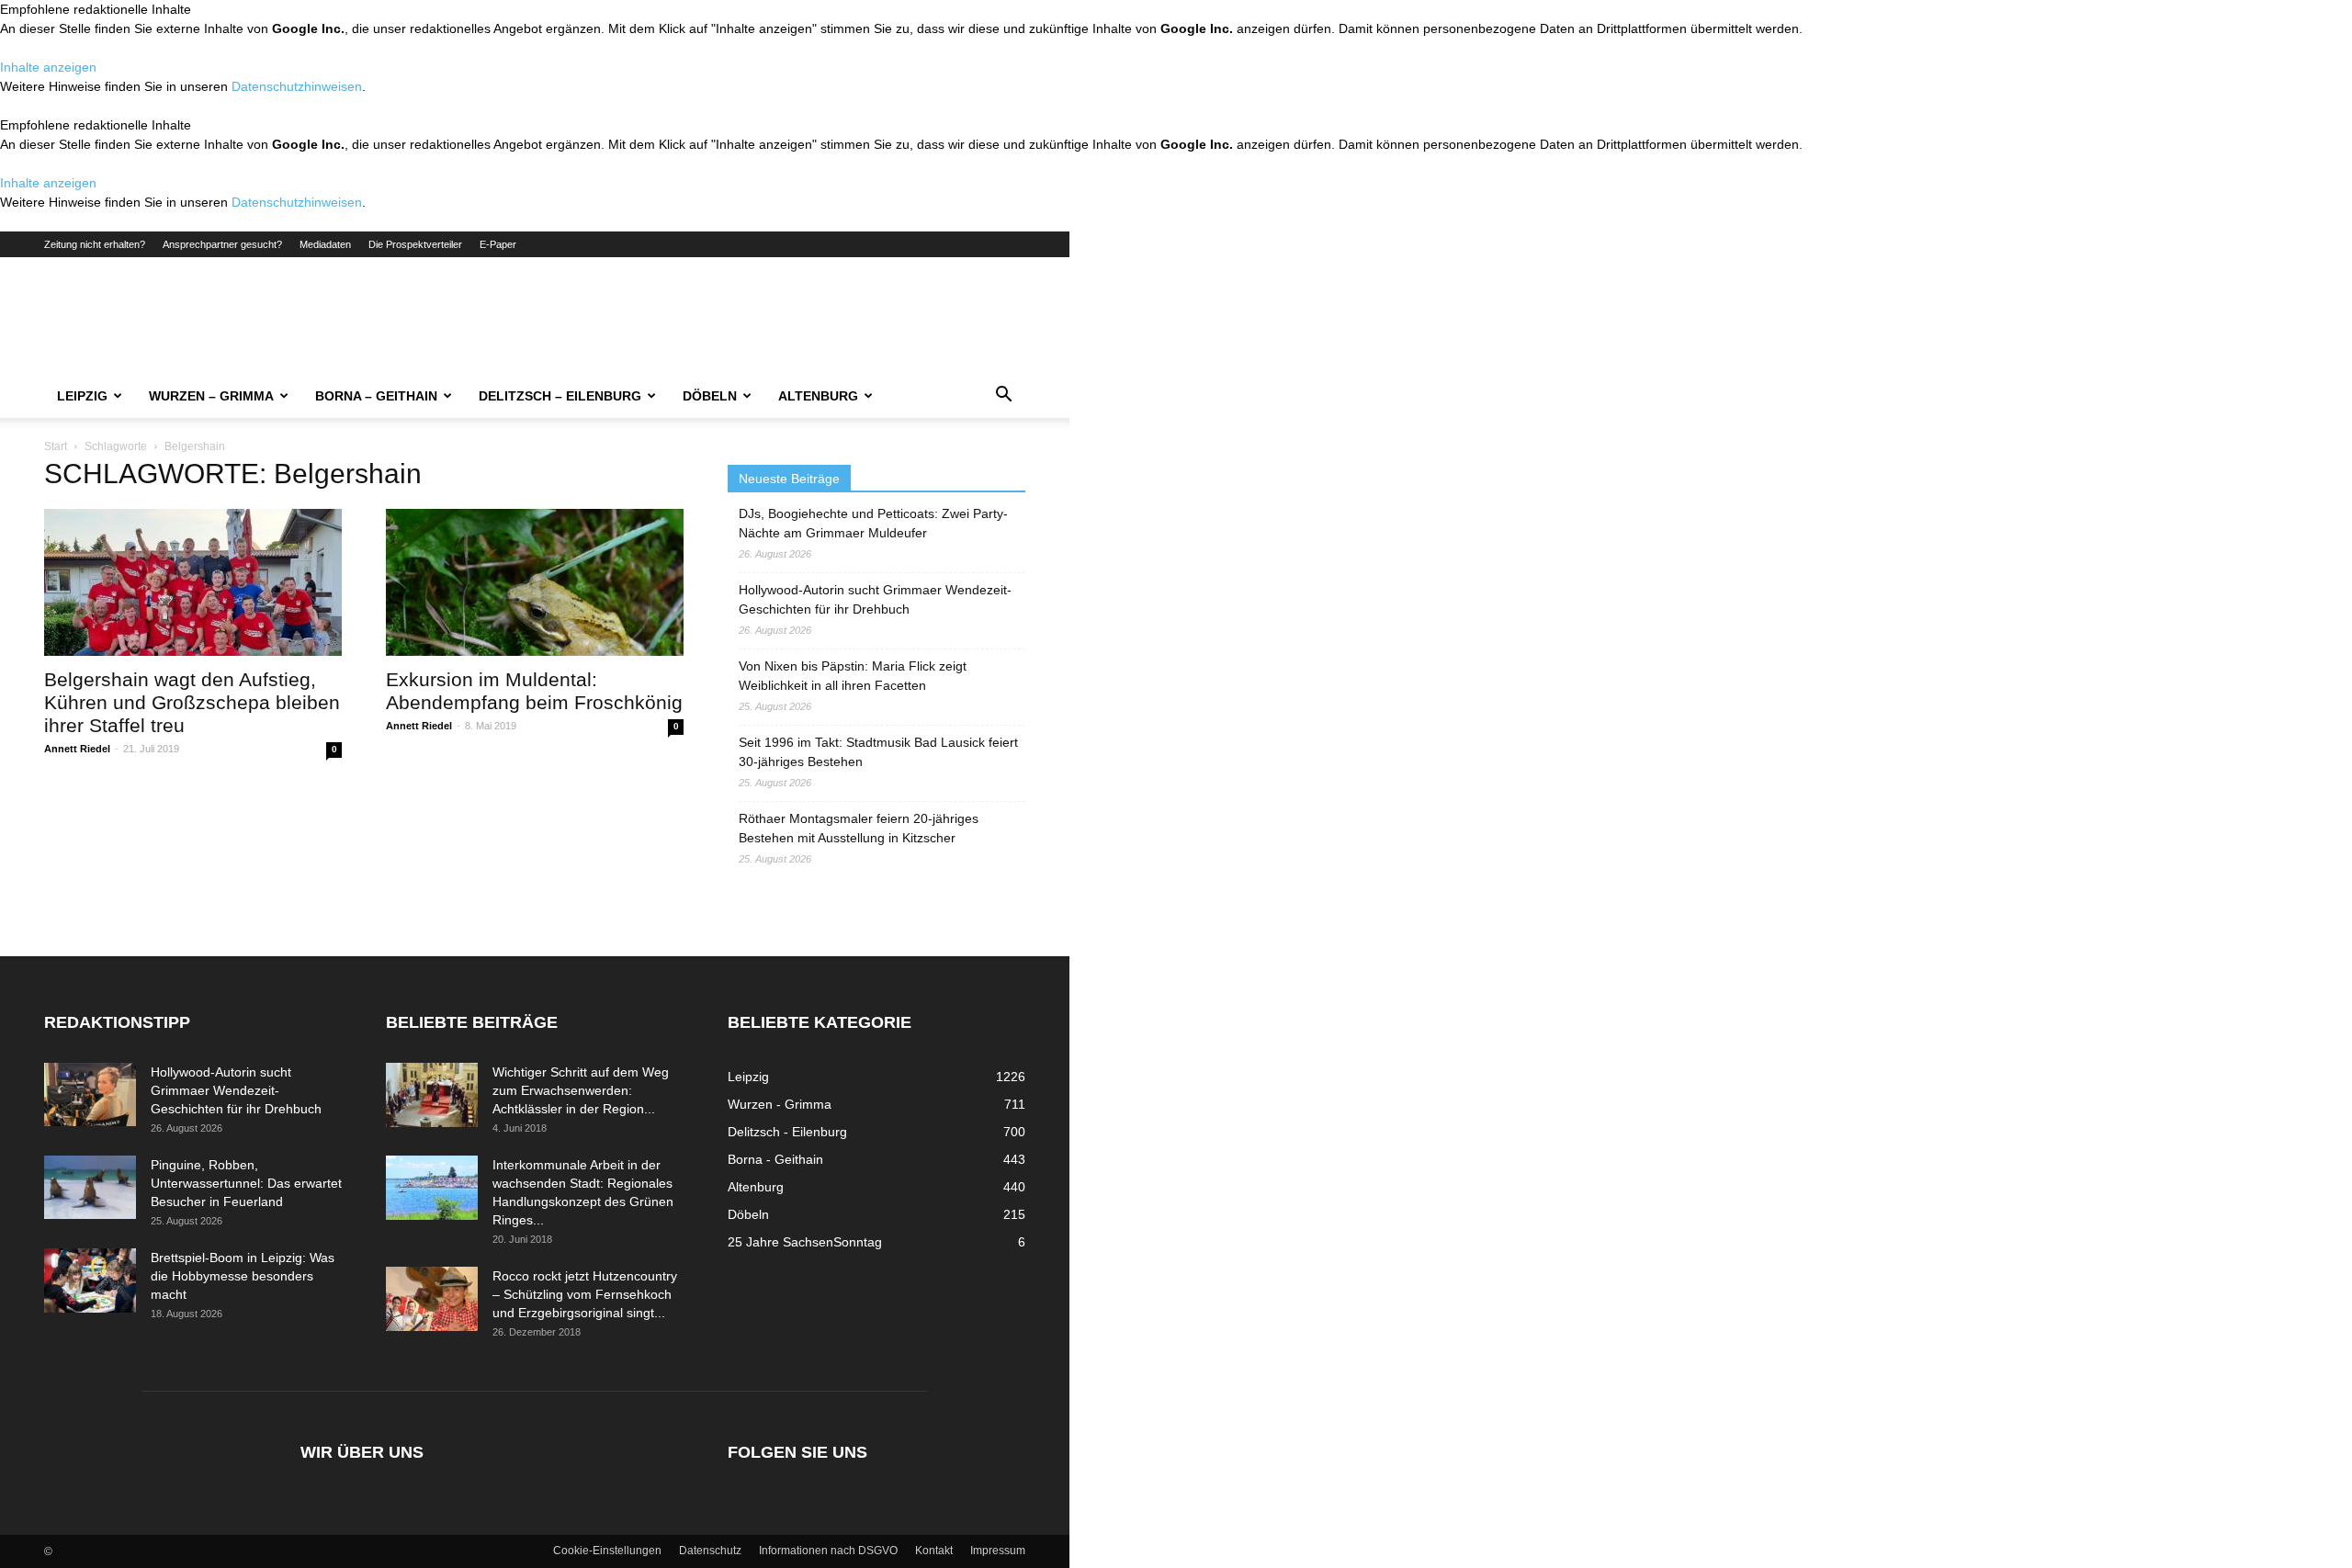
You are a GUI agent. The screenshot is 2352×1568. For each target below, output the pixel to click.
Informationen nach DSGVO (828, 1551)
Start (56, 446)
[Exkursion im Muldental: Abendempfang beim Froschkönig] (535, 582)
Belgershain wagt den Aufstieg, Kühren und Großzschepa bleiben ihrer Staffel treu (192, 702)
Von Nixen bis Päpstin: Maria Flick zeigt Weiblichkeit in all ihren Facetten (853, 676)
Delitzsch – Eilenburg (560, 396)
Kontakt (934, 1551)
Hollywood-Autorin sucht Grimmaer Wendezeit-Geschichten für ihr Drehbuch (875, 599)
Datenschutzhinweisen (297, 86)
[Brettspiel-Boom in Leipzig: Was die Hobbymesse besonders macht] (90, 1280)
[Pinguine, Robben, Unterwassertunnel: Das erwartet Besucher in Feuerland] (90, 1187)
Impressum (998, 1551)
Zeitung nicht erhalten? (95, 244)
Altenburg (818, 396)
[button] (1003, 397)
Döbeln (710, 396)
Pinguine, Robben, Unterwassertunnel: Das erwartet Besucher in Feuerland (246, 1183)
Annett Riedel (77, 749)
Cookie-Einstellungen (607, 1551)
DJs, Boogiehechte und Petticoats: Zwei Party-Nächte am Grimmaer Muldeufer (873, 523)
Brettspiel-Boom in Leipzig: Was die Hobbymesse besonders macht (243, 1276)
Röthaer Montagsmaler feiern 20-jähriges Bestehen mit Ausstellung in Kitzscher (859, 828)
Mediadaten (325, 244)
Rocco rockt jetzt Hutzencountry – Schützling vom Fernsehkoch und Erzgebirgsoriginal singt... (585, 1294)
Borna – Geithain (376, 396)
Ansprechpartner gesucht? (222, 244)
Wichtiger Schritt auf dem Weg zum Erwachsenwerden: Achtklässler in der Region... (581, 1090)
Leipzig (82, 396)
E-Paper (498, 244)
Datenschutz (710, 1551)
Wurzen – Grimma (211, 396)
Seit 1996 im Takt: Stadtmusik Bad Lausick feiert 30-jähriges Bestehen (878, 752)
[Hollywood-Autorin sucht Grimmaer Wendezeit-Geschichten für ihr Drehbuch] (90, 1094)
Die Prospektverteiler (415, 244)
